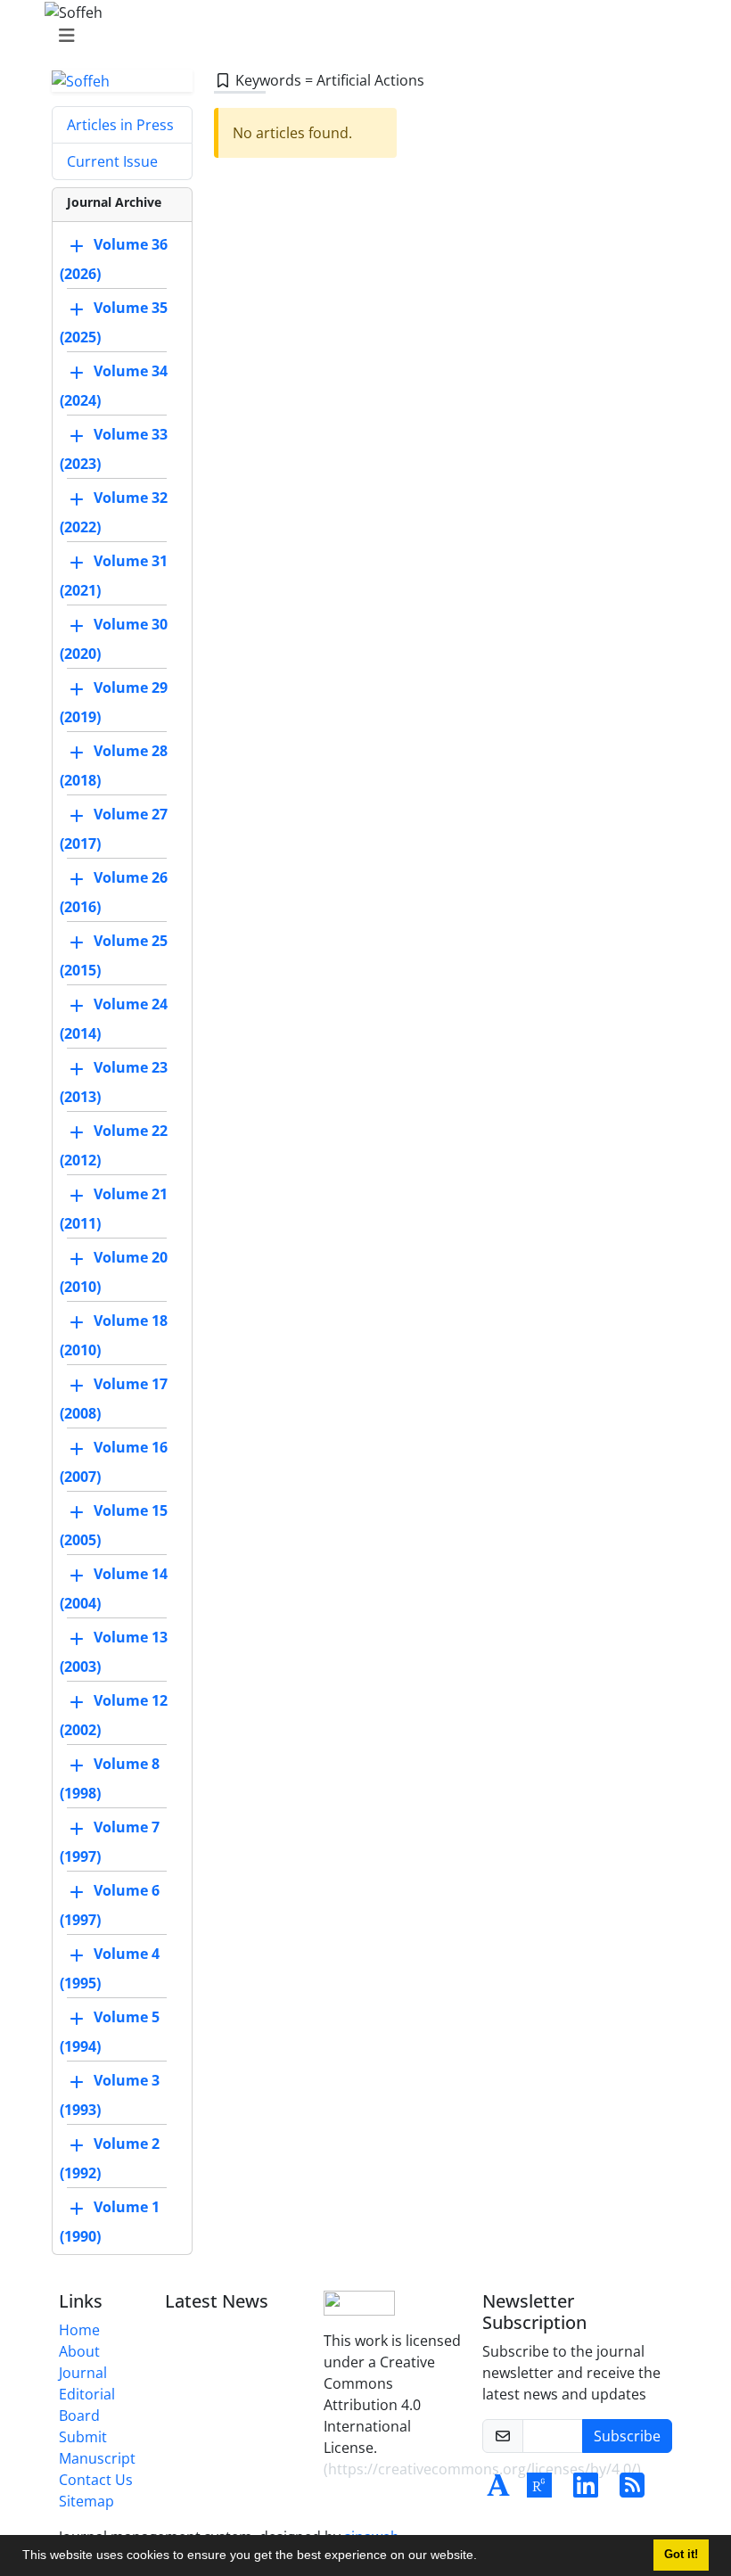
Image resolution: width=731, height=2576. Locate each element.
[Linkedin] (586, 2490)
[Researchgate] (539, 2490)
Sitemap (86, 2501)
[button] (483, 2557)
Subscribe (627, 2436)
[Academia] (498, 2490)
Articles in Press (120, 125)
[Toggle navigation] (360, 36)
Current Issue (112, 161)
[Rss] (632, 2490)
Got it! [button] (681, 2555)
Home (79, 2330)
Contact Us (96, 2480)
